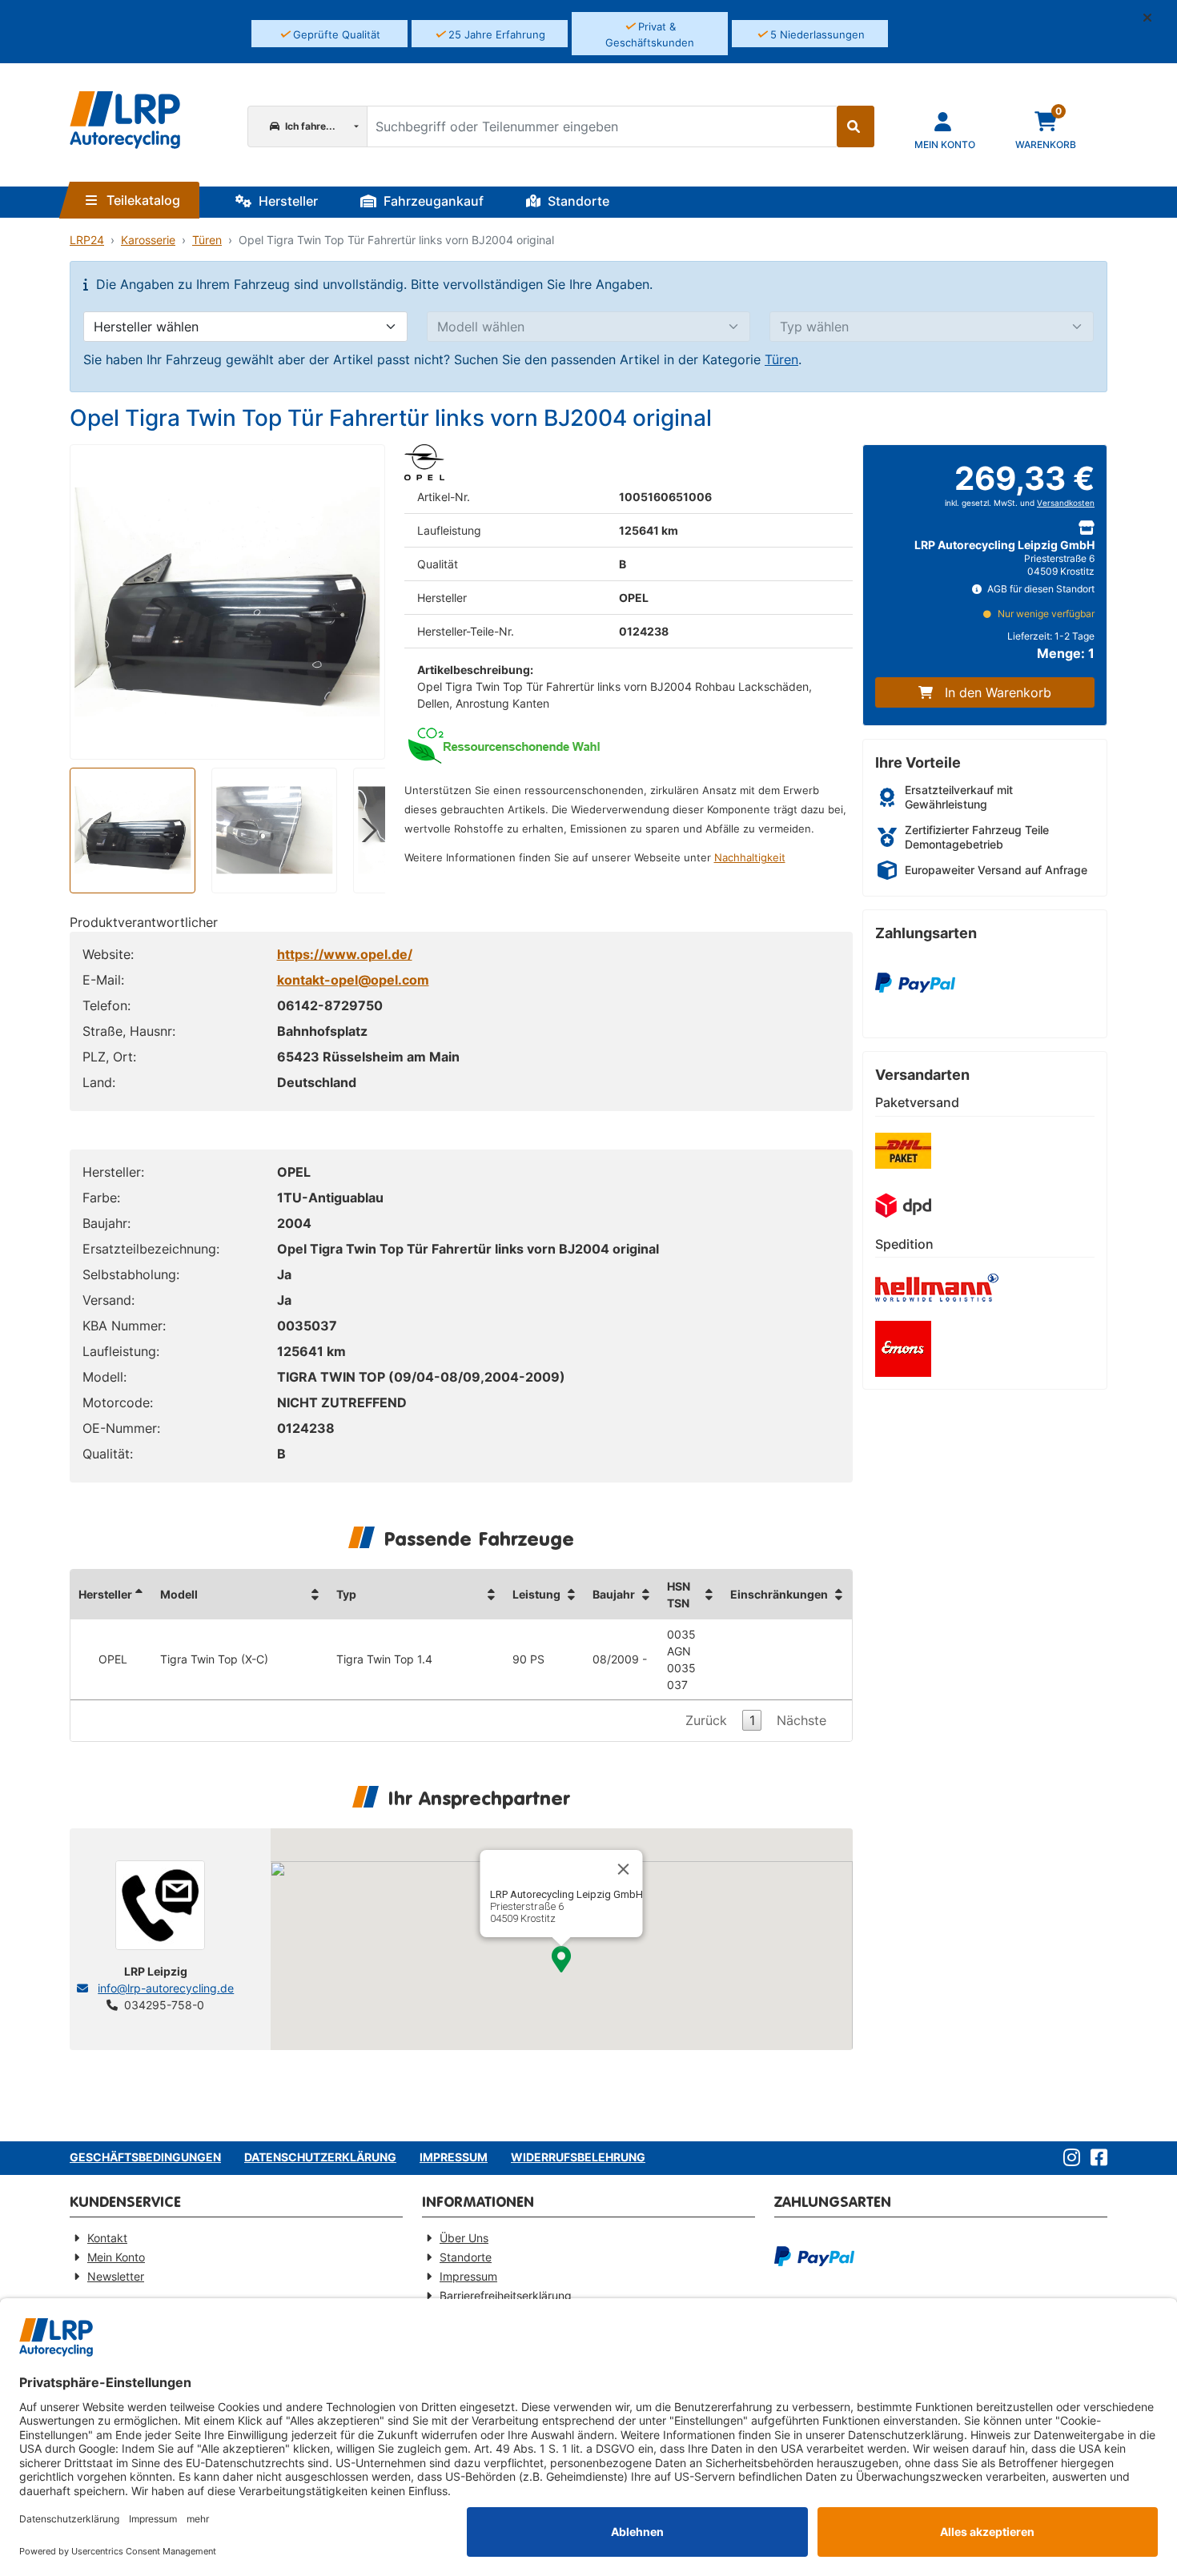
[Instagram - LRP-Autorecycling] (1069, 2158)
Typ (346, 1594)
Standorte (577, 201)
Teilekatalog (142, 200)
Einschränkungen (779, 1594)
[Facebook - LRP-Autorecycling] (1096, 2158)
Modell (179, 1594)
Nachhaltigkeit (750, 858)
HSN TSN (679, 1595)
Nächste (801, 1720)
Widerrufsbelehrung (578, 2157)
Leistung (536, 1594)
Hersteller (287, 201)
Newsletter (116, 2276)
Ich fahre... (309, 126)
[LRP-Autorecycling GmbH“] (125, 120)
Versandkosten (1066, 503)
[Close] (624, 1869)
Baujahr (614, 1594)
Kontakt (107, 2238)
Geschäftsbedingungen (145, 2157)
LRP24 (87, 240)
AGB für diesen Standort (1040, 589)
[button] (1154, 18)
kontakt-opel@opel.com (353, 980)
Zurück (706, 1720)
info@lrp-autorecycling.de (166, 1988)
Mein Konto (116, 2257)
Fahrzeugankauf (432, 201)
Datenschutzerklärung (320, 2157)
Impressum (454, 2157)
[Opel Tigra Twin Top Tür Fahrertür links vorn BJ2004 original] (227, 602)
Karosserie (148, 240)
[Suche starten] (856, 126)
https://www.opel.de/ (345, 954)
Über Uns (464, 2238)
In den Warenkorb (998, 692)
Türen (207, 240)
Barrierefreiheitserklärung (506, 2295)
